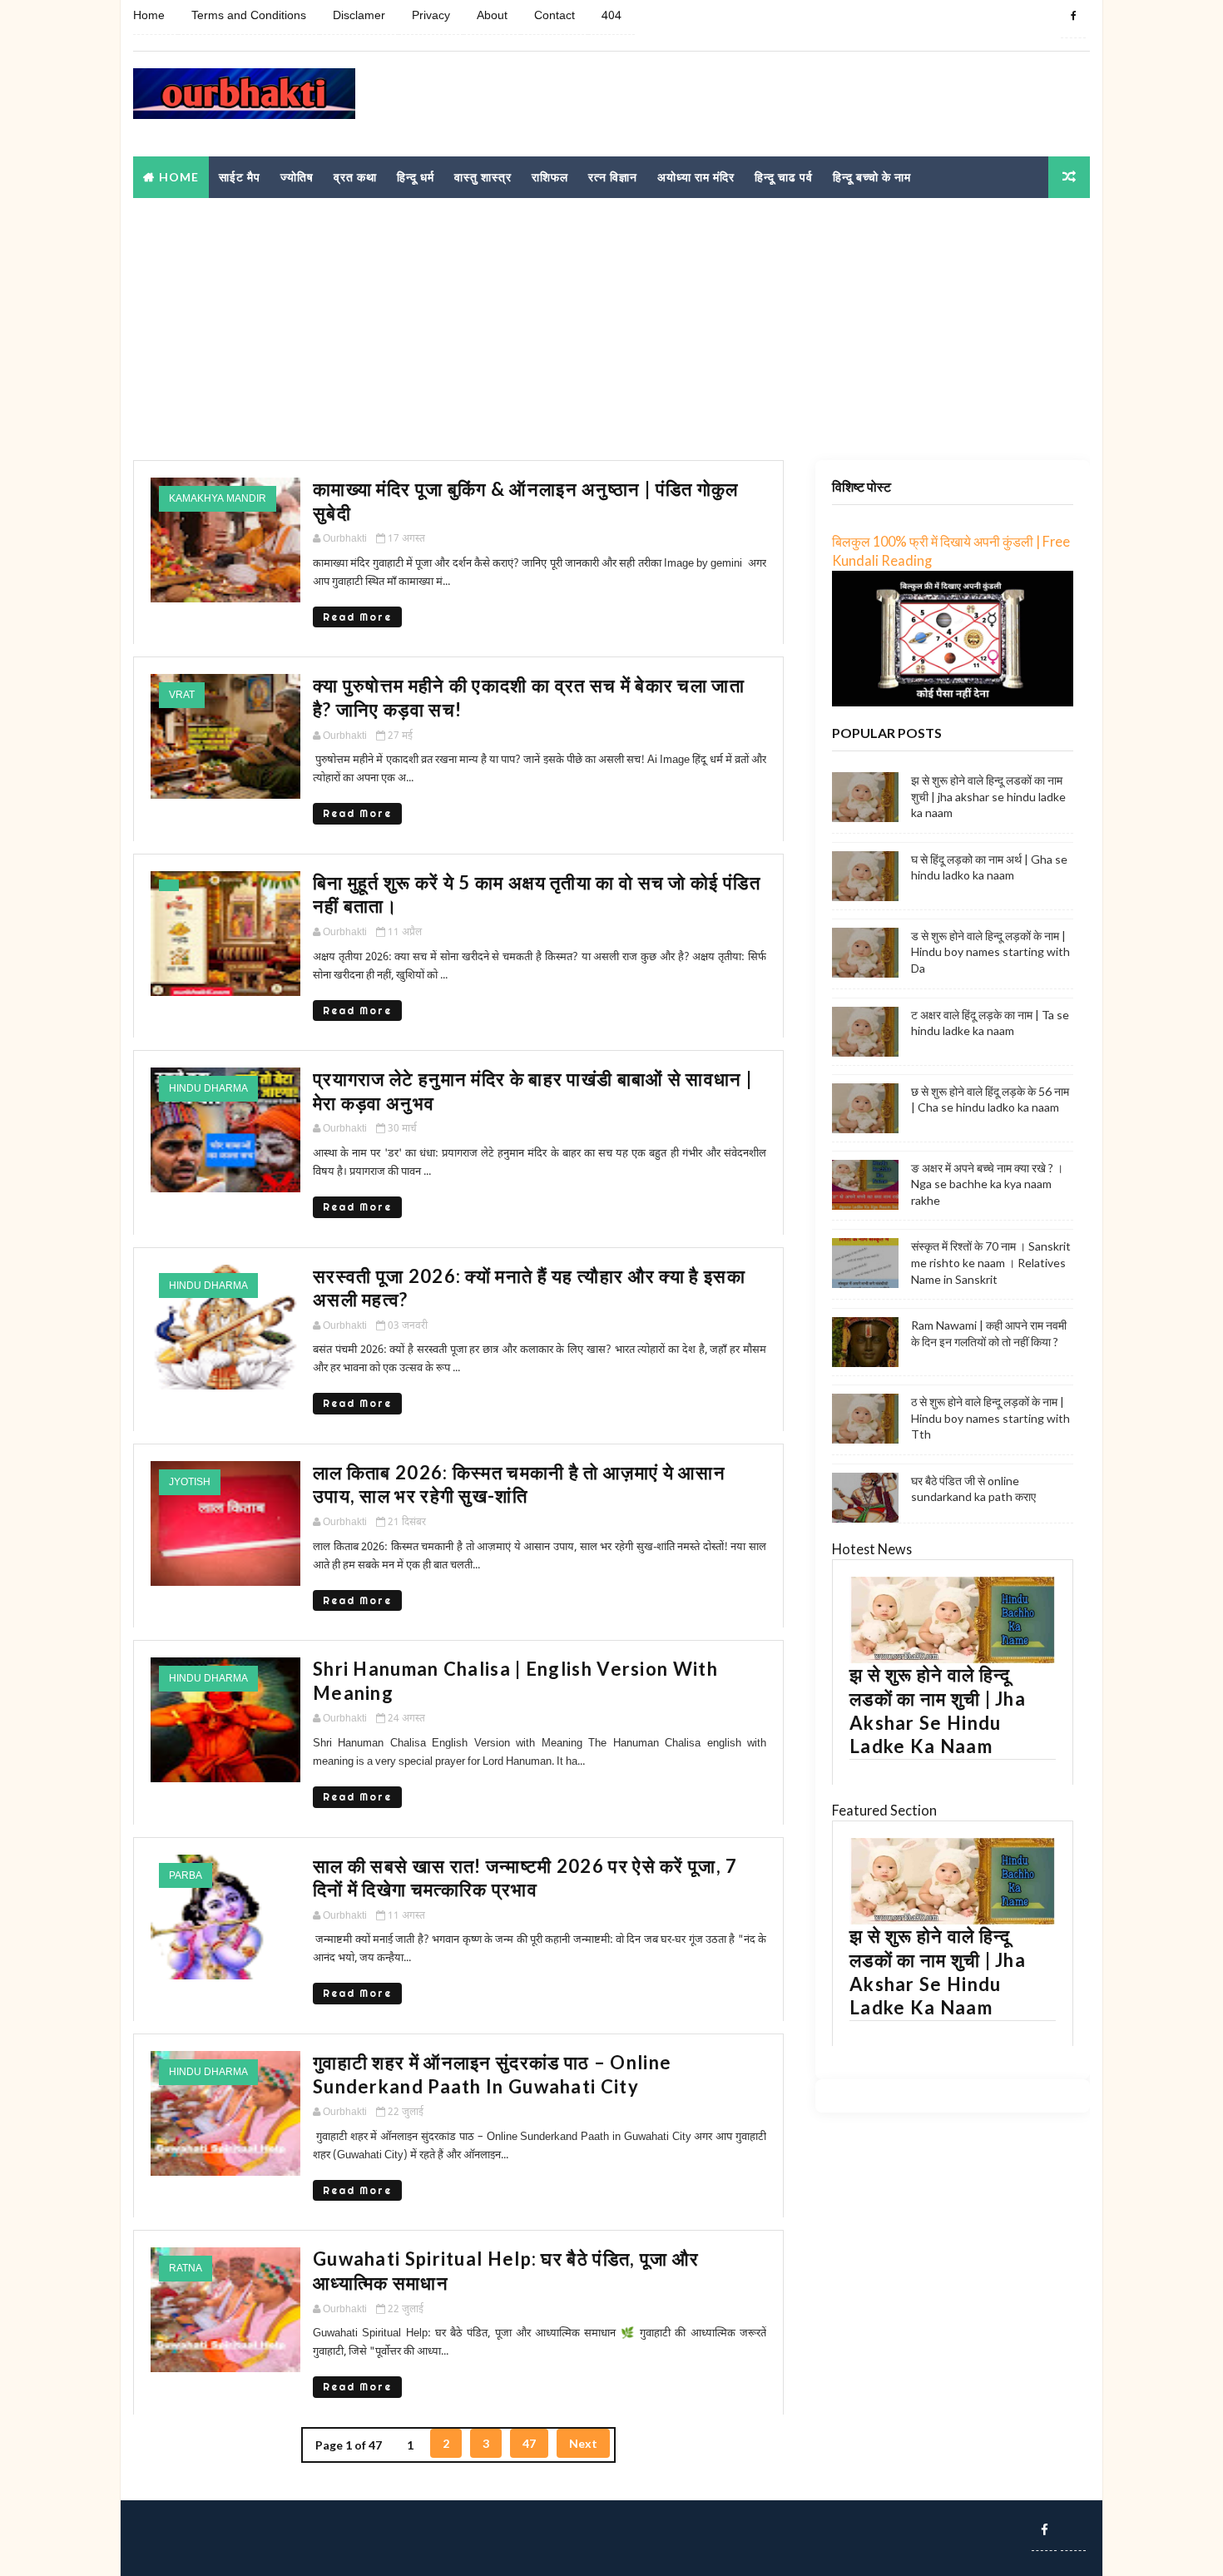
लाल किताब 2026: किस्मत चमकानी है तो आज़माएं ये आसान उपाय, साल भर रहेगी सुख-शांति (519, 1484)
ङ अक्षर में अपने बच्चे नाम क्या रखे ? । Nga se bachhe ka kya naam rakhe (987, 1184)
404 (611, 16)
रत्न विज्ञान (613, 177)
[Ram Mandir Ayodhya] (1073, 2529)
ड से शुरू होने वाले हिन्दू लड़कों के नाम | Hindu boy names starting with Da (990, 952)
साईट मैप (240, 177)
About (492, 16)
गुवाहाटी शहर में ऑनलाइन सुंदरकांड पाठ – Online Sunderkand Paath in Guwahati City (492, 2074)
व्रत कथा (355, 177)
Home (149, 16)
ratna (186, 2269)
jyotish (190, 1483)
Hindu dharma (208, 1089)
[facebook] (1073, 17)
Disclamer (359, 16)
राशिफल (550, 177)
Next (583, 2443)
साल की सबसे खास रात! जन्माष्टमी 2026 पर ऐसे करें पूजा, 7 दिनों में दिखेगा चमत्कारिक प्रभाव (525, 1878)
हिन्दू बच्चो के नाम (872, 177)
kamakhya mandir (218, 499)
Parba (186, 1876)
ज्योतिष (297, 177)
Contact (555, 16)
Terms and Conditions (249, 16)
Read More (357, 617)
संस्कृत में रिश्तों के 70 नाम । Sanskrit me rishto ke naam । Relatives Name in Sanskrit (991, 1262)
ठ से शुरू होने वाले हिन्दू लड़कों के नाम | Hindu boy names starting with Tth (990, 1418)
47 (529, 2443)
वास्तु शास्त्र (483, 177)
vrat (182, 696)
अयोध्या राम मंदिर (696, 177)
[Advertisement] (786, 105)
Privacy (431, 16)
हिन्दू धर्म (416, 177)
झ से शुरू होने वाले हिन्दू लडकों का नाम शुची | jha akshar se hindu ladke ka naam (988, 796)
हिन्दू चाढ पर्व (784, 177)
